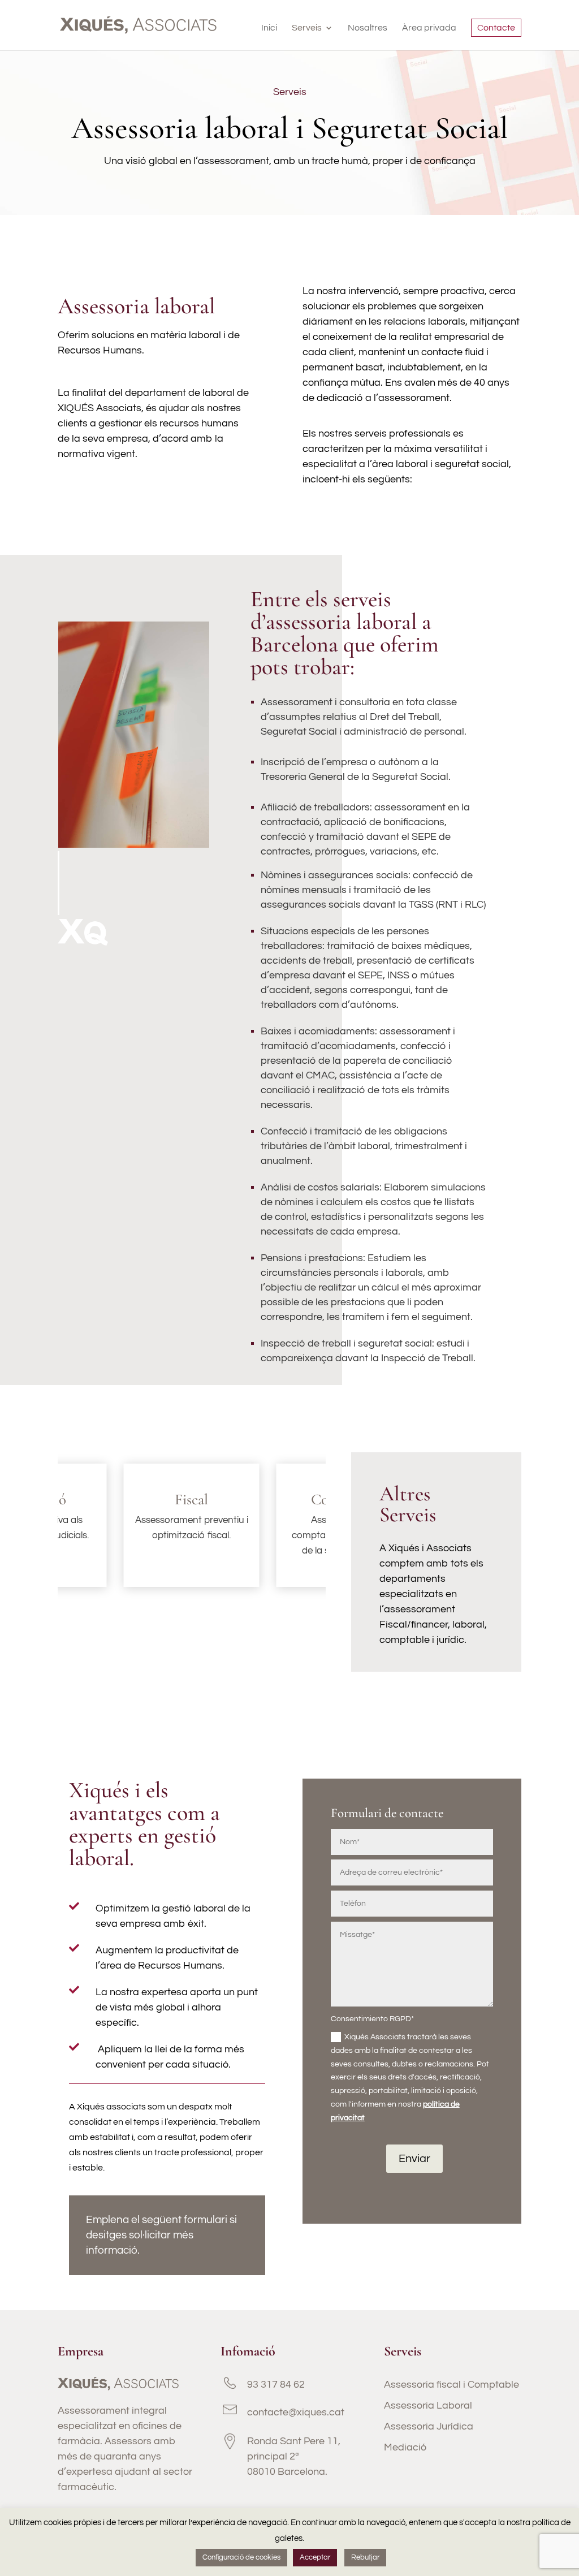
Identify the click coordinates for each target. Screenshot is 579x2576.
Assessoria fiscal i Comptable (451, 2385)
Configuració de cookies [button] (241, 2557)
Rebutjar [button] (365, 2557)
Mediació (405, 2447)
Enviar (414, 2159)
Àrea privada (429, 28)
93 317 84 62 (276, 2385)
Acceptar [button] (315, 2557)
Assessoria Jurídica (429, 2426)
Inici (269, 28)
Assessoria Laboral (428, 2405)
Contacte (496, 28)
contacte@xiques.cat (296, 2412)
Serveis (307, 28)
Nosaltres (368, 28)
